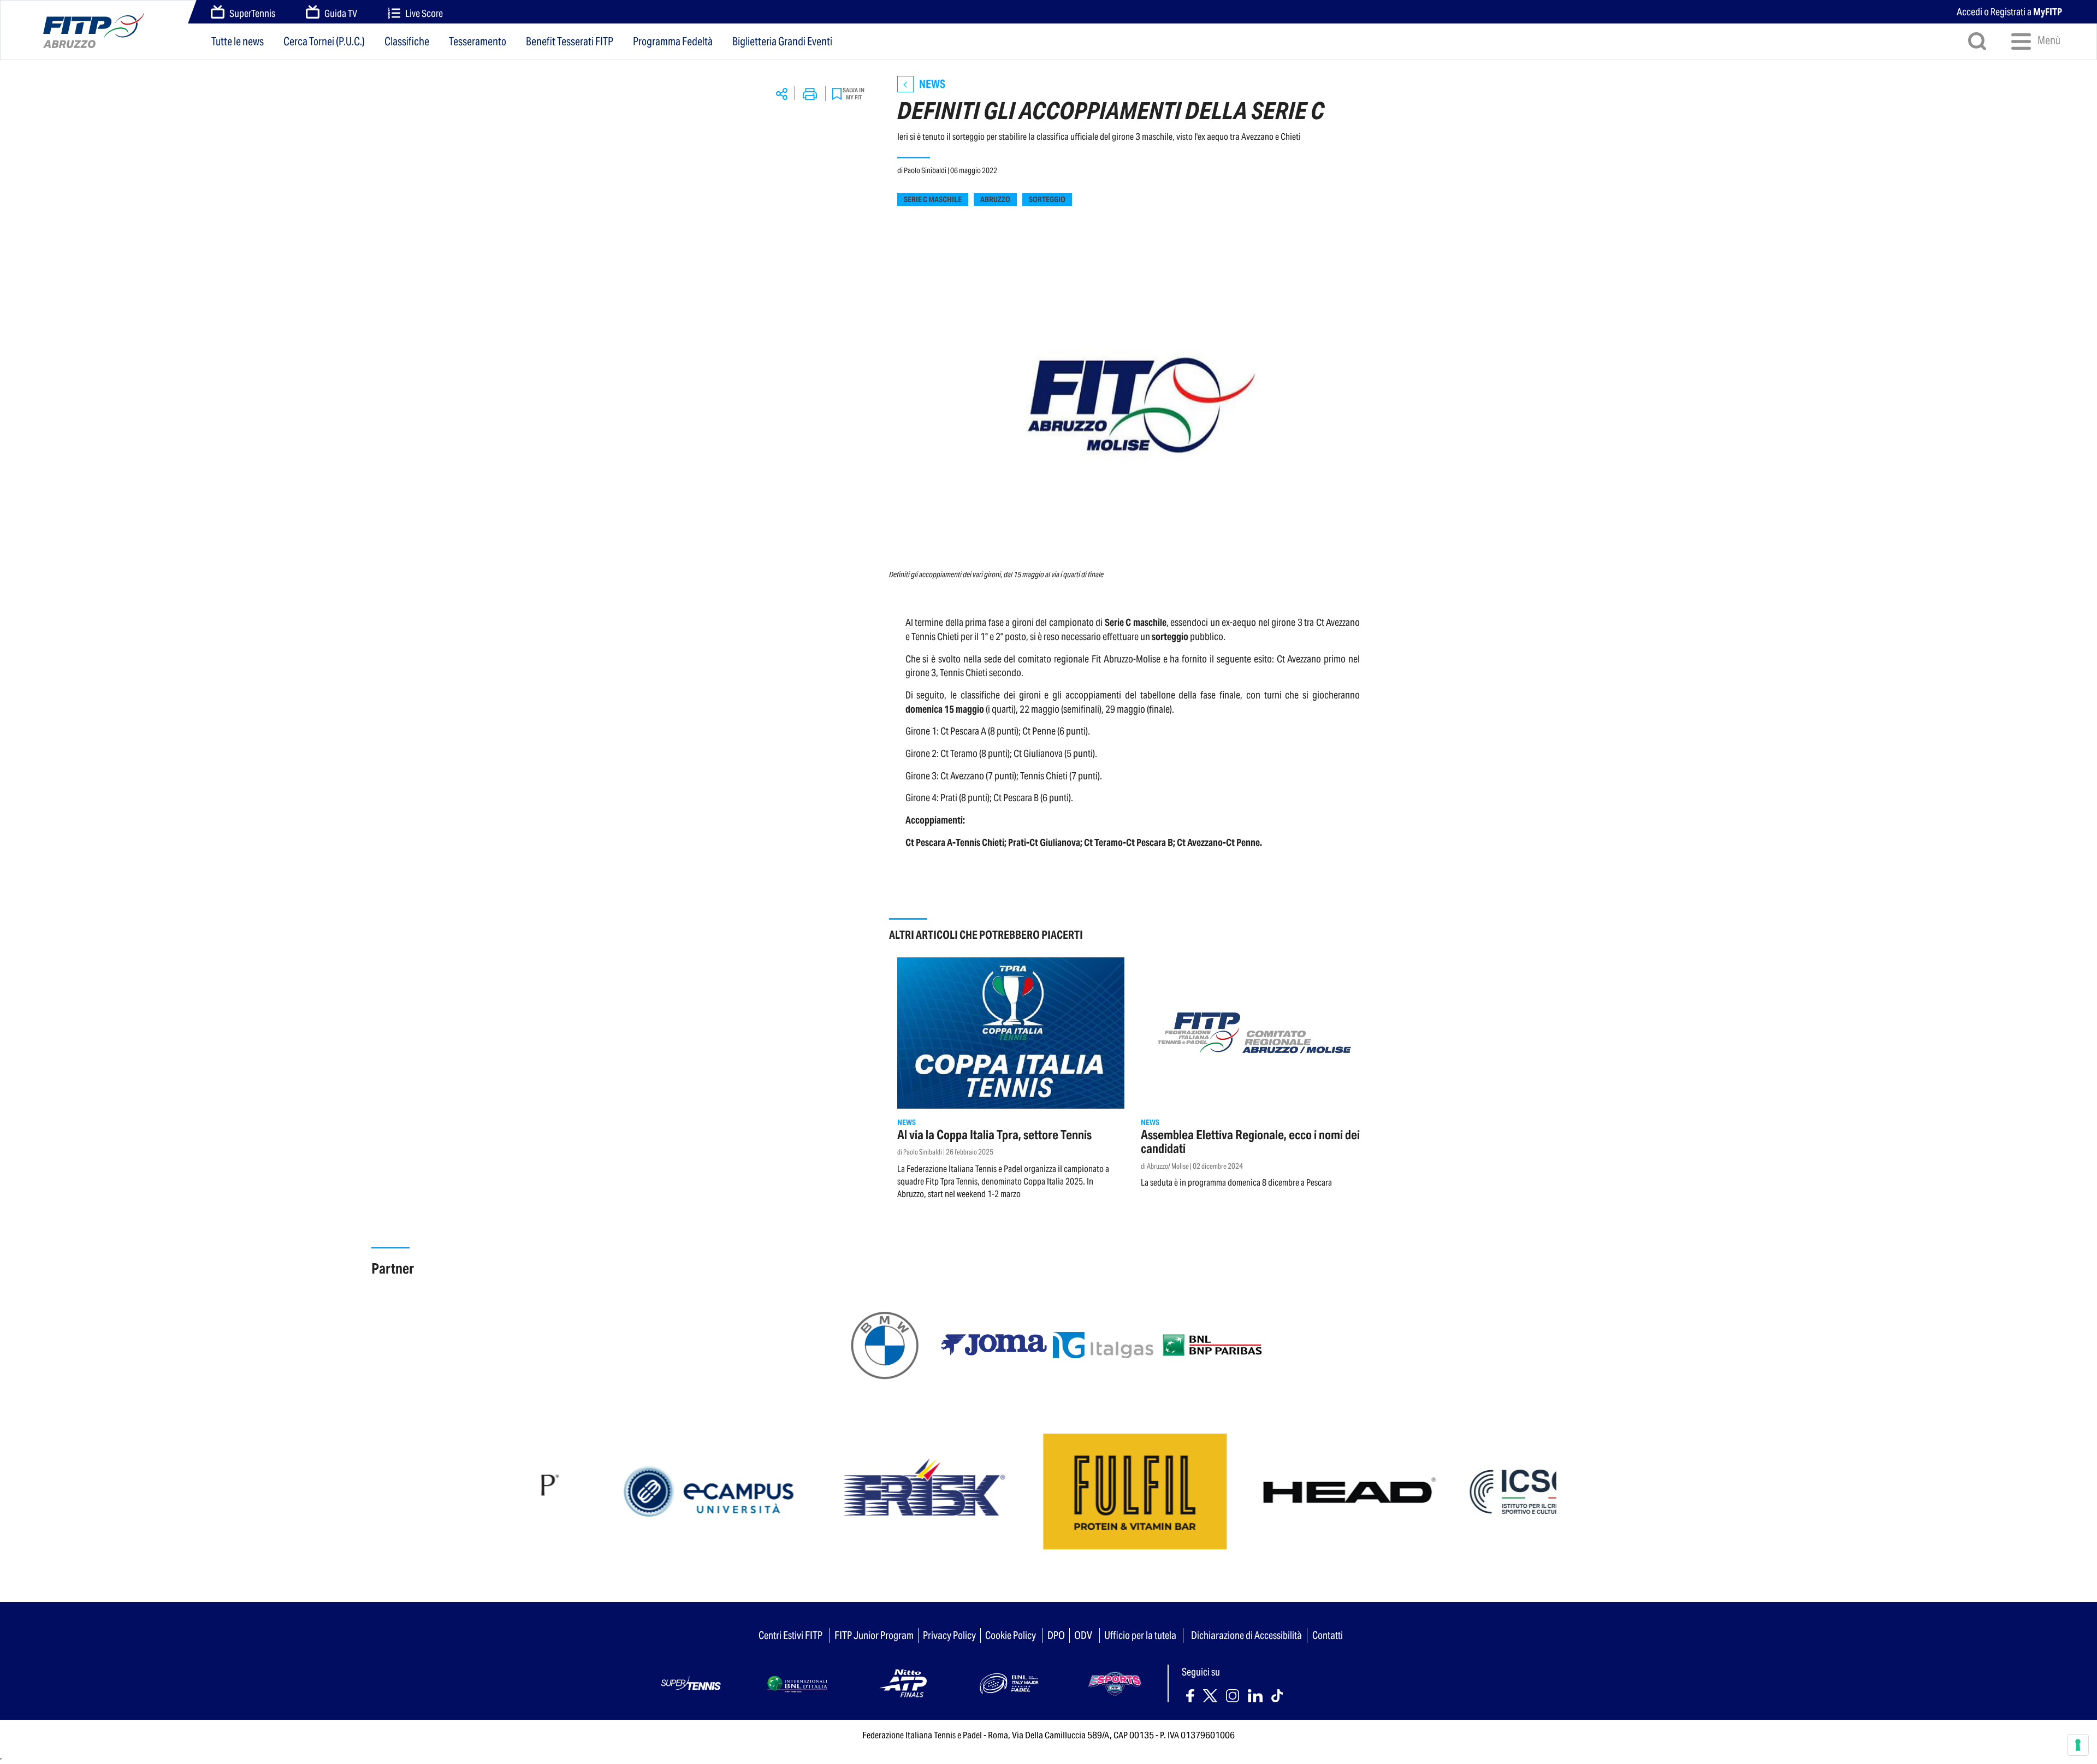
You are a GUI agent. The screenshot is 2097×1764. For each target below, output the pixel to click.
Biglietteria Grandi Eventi (782, 42)
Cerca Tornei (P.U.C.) (324, 42)
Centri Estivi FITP (790, 1635)
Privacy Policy (949, 1635)
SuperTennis (252, 13)
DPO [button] (1056, 1635)
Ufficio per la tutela (1140, 1635)
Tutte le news (238, 42)
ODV (1083, 1635)
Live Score (424, 13)
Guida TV (341, 13)
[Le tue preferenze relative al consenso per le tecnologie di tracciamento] (2078, 1745)
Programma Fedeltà (673, 42)
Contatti (1328, 1635)
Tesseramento (478, 42)
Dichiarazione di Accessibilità (1246, 1635)
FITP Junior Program (874, 1635)
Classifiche (407, 42)
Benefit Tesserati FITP (570, 42)
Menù (2048, 40)
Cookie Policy (1011, 1635)
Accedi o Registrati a (2009, 12)
